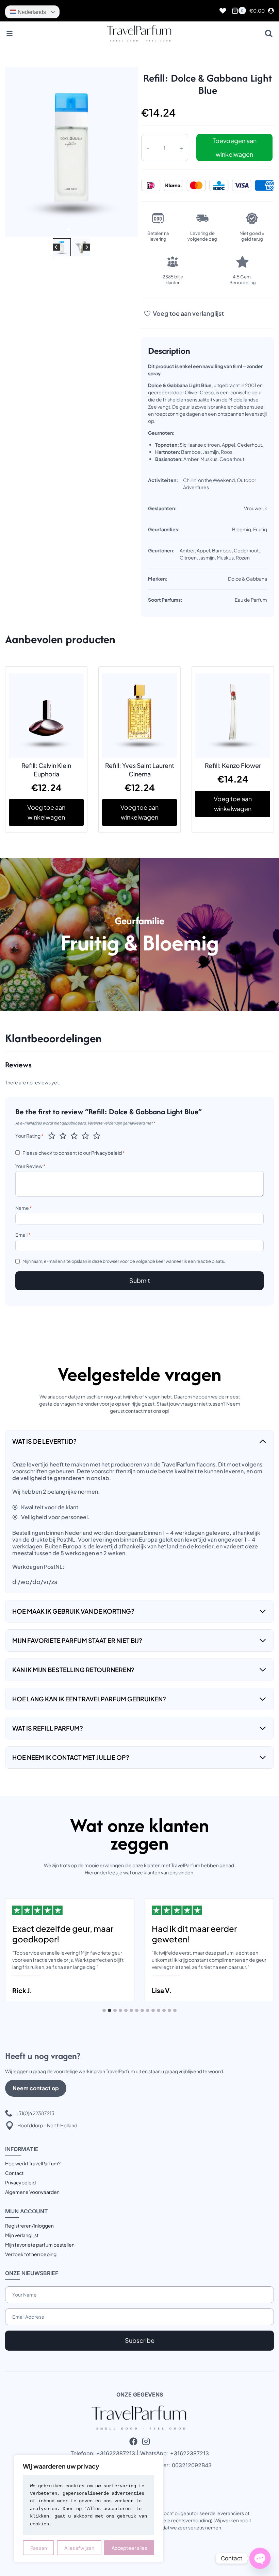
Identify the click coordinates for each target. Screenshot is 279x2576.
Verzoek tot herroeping (31, 2254)
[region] (88, 2509)
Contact (14, 2173)
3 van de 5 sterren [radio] (74, 1136)
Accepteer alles (129, 2548)
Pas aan (39, 2548)
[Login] (271, 11)
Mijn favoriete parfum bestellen (40, 2245)
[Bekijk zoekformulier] (269, 34)
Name (24, 1208)
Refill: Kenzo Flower (233, 765)
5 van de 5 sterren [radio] (97, 1136)
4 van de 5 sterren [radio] (85, 1136)
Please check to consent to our (74, 1153)
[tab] (69, 229)
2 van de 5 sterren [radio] (63, 1136)
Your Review (30, 1166)
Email (23, 1235)
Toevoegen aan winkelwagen (235, 147)
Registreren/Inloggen (29, 2226)
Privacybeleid (106, 1153)
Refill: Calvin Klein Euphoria (46, 770)
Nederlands (31, 12)
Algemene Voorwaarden (32, 2192)
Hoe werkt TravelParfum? (33, 2163)
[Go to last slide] (56, 247)
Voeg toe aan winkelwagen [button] (46, 812)
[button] (62, 247)
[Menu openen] (10, 34)
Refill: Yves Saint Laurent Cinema (140, 770)
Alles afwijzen (79, 2548)
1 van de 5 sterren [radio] (52, 1136)
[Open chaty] (260, 2558)
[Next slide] (87, 247)
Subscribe (140, 2340)
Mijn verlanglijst (22, 2235)
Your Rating (29, 1136)
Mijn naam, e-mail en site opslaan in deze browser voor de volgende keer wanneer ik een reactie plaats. (124, 1261)
